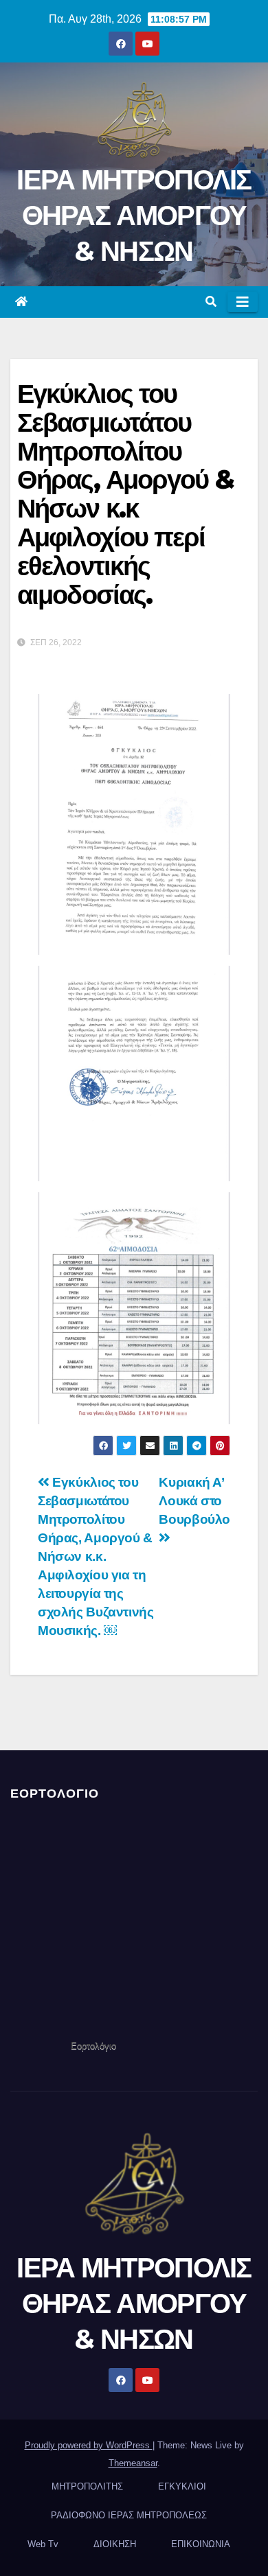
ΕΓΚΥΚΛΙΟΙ (182, 2486)
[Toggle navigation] (243, 302)
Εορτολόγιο (93, 2046)
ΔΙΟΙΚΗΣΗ (115, 2544)
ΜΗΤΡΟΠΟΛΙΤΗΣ (87, 2486)
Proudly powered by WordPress (89, 2445)
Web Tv (43, 2544)
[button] (211, 302)
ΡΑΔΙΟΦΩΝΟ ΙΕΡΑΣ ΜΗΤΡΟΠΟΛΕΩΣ (129, 2515)
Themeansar (133, 2463)
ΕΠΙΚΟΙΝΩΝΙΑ (201, 2544)
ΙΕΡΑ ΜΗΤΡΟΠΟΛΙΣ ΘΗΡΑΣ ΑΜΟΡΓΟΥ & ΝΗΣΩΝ (134, 215)
